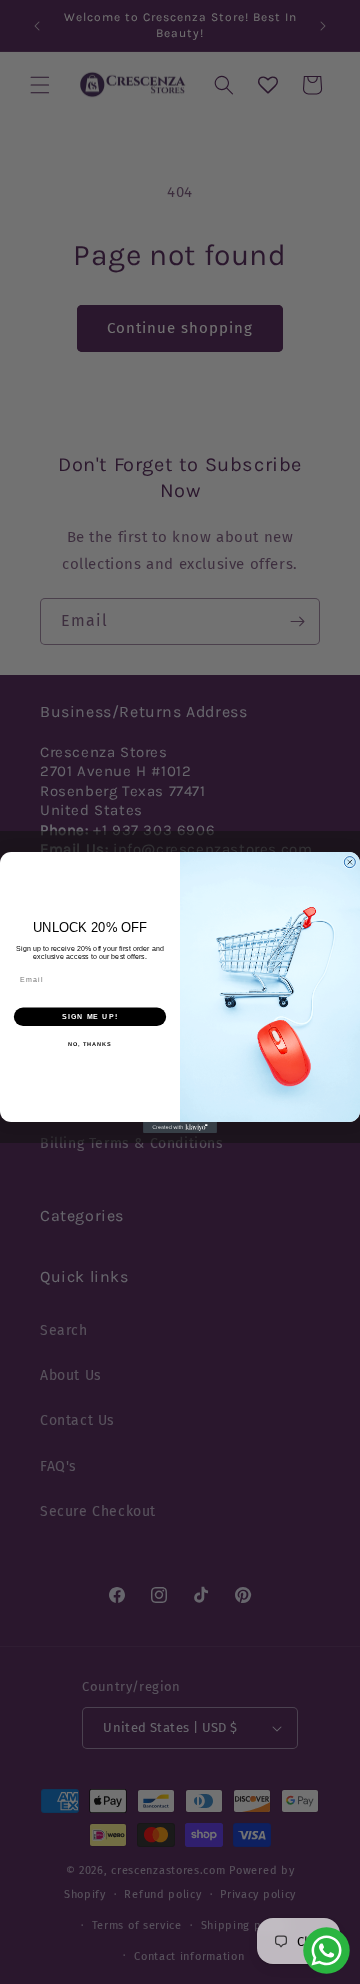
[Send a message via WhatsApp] (326, 1950)
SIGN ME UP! (90, 1016)
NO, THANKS (90, 1044)
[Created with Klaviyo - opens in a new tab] (180, 1126)
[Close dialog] (349, 861)
